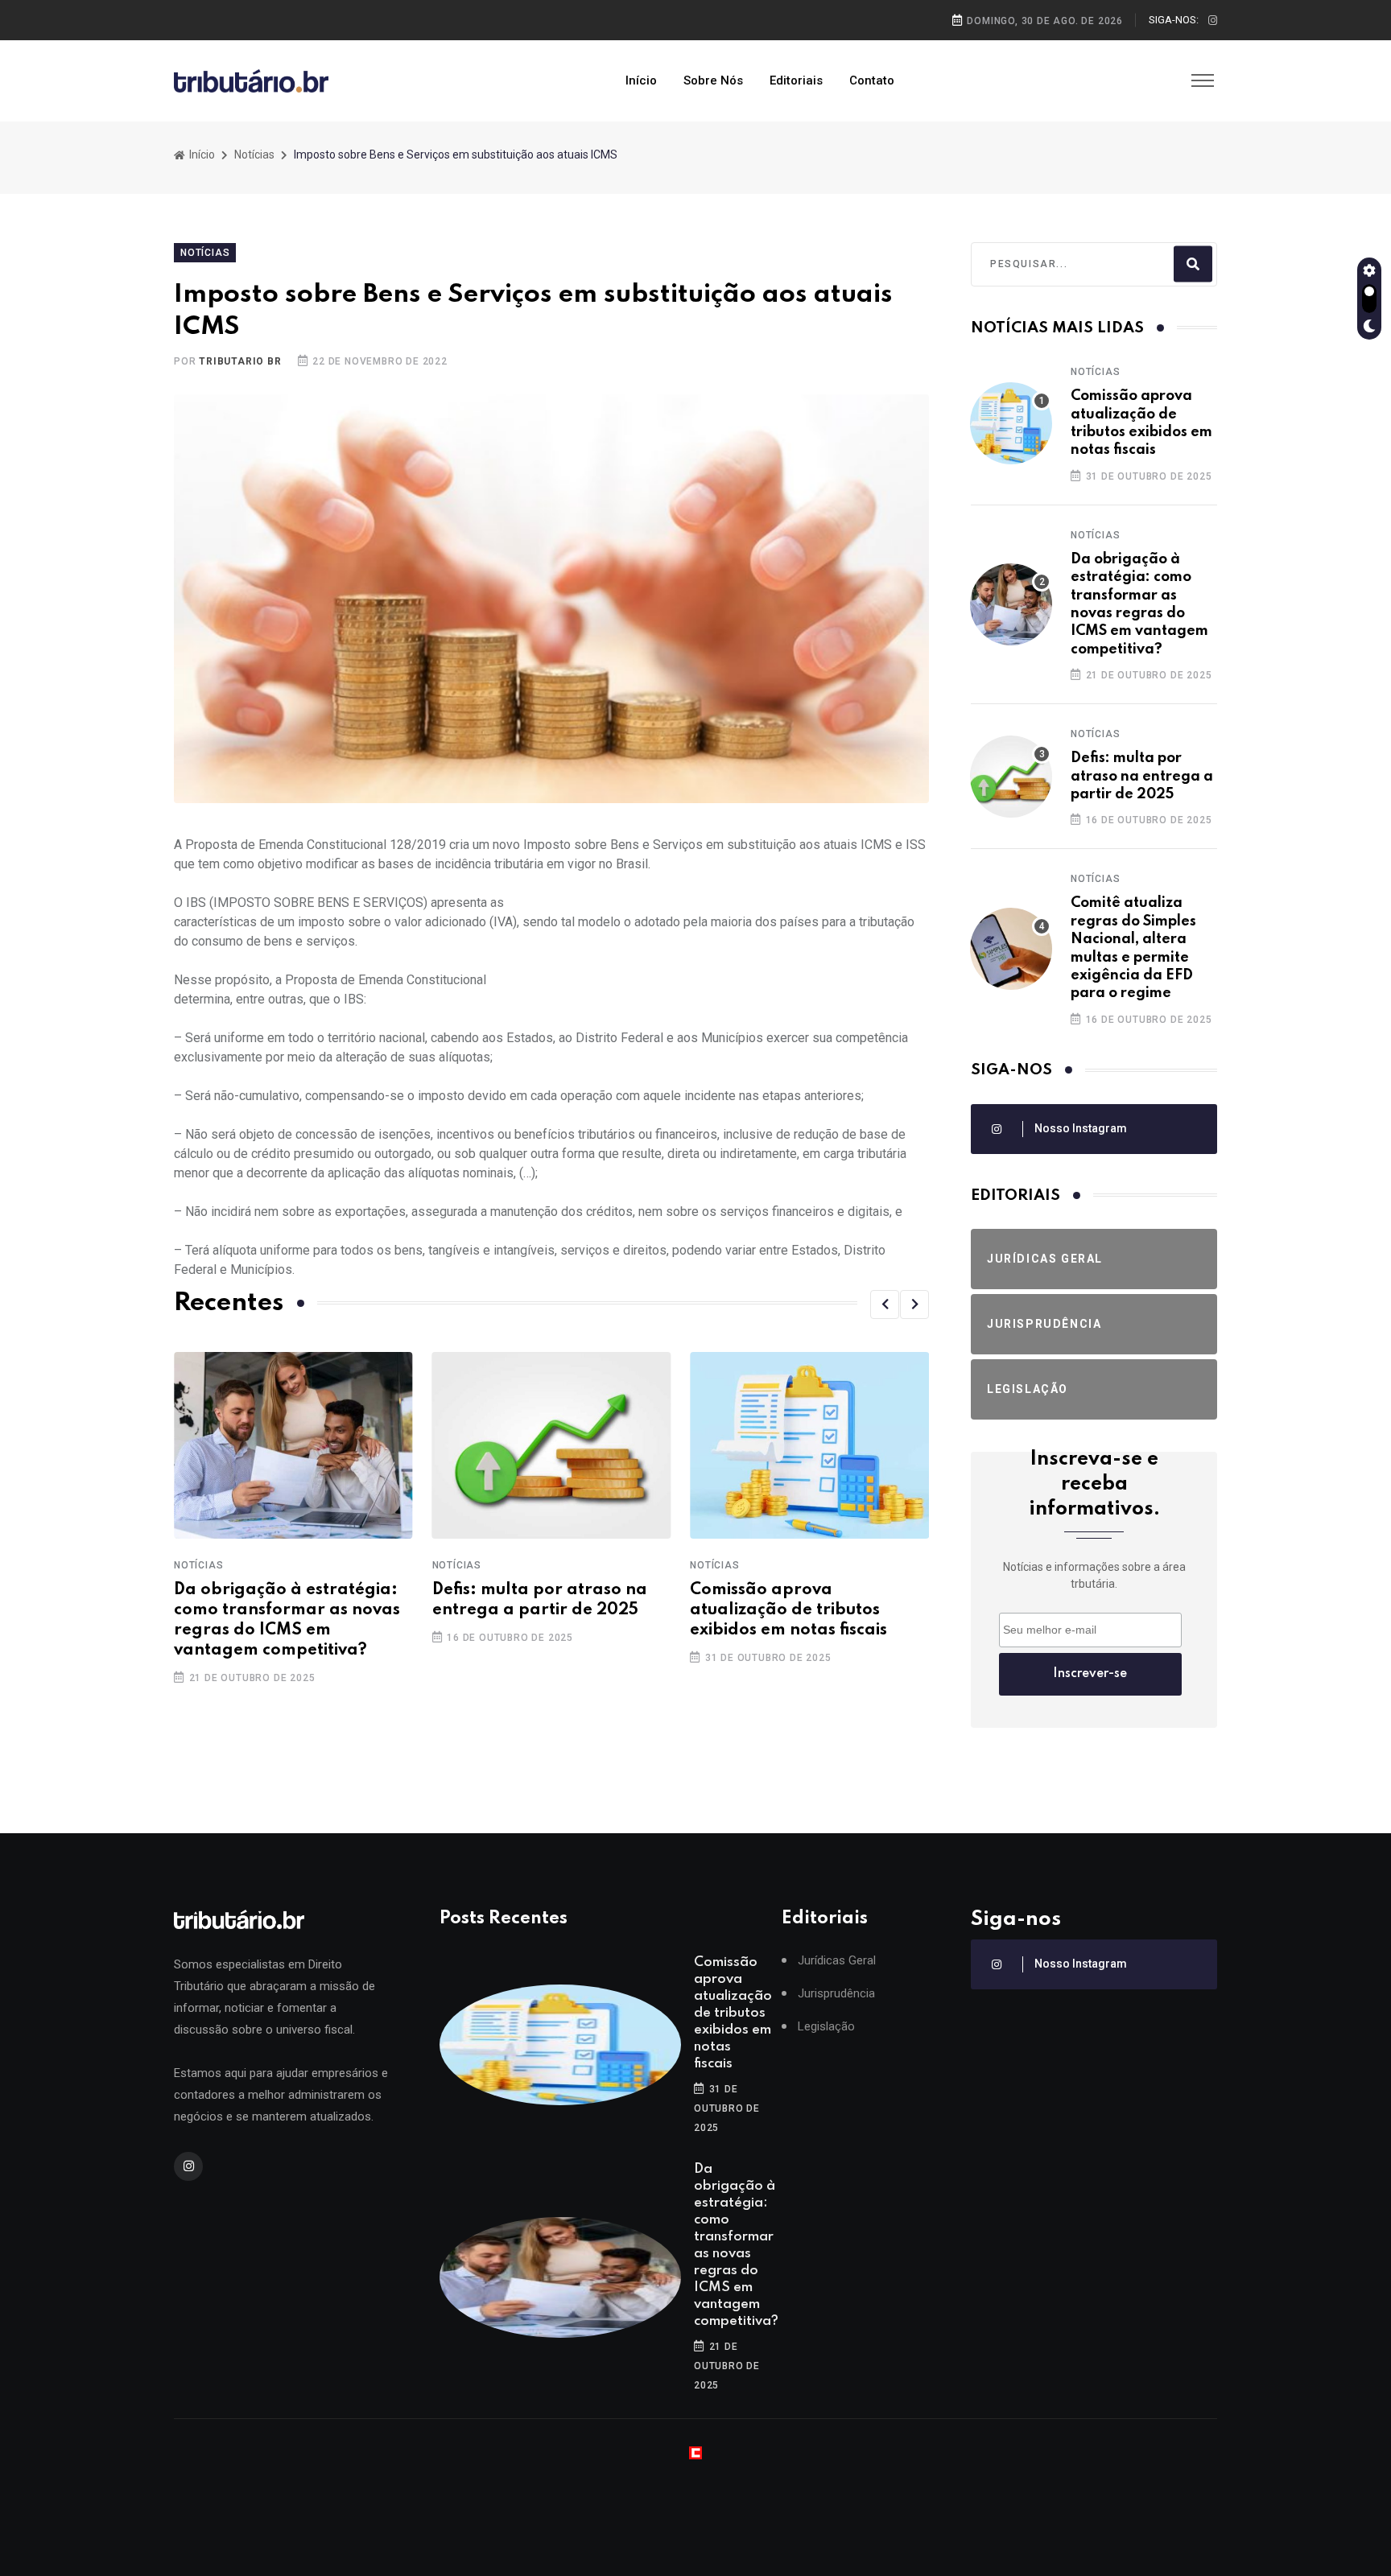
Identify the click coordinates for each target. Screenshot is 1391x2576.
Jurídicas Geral (837, 1961)
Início (641, 80)
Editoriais (796, 80)
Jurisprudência (836, 1994)
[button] (885, 1304)
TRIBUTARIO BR (240, 361)
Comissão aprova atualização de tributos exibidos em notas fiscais (531, 1610)
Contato (872, 80)
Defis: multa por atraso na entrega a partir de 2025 (1142, 776)
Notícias (254, 155)
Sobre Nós (713, 80)
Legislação (826, 2027)
